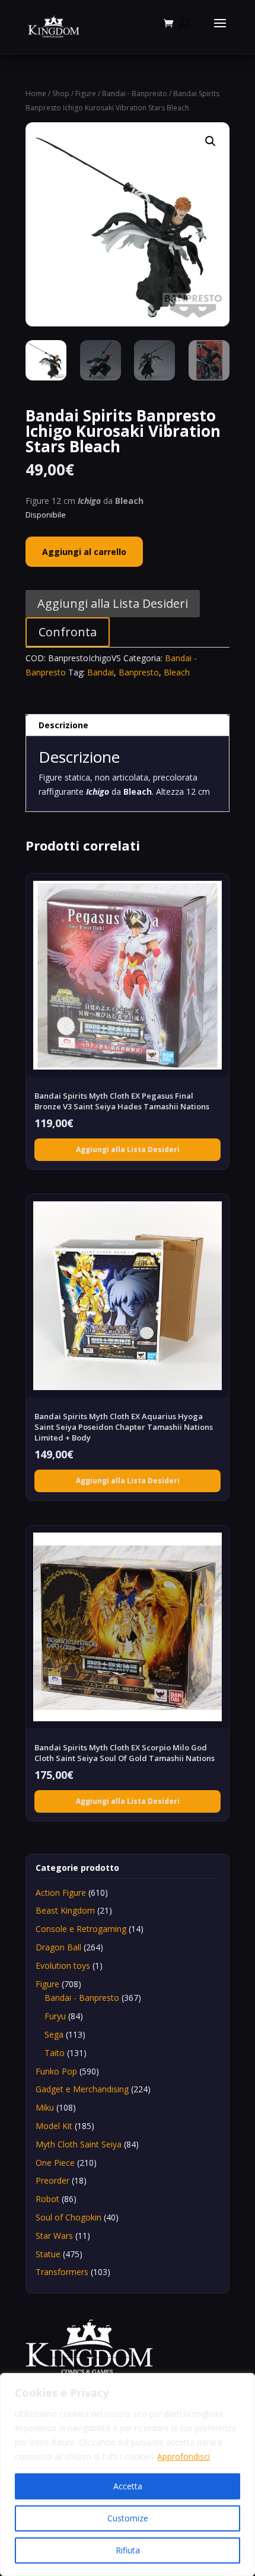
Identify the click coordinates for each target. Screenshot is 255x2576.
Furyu (55, 2016)
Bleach (177, 672)
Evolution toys (63, 1966)
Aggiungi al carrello (84, 552)
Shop (61, 93)
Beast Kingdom (65, 1910)
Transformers (62, 2272)
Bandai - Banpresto (135, 93)
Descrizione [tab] (63, 725)
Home (36, 93)
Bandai (101, 672)
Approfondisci (184, 2456)
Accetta (128, 2486)
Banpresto (139, 672)
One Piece (55, 2163)
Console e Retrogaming (81, 1929)
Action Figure (61, 1893)
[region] (128, 2475)
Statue (48, 2254)
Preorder (52, 2180)
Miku (45, 2107)
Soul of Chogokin (68, 2217)
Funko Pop (56, 2071)
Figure (86, 93)
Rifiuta (128, 2550)
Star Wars (54, 2236)
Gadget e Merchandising (82, 2089)
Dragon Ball (58, 1947)
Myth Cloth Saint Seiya (79, 2144)
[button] (211, 141)
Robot (47, 2199)
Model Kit (54, 2126)
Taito (55, 2053)
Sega (54, 2034)
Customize (128, 2518)
